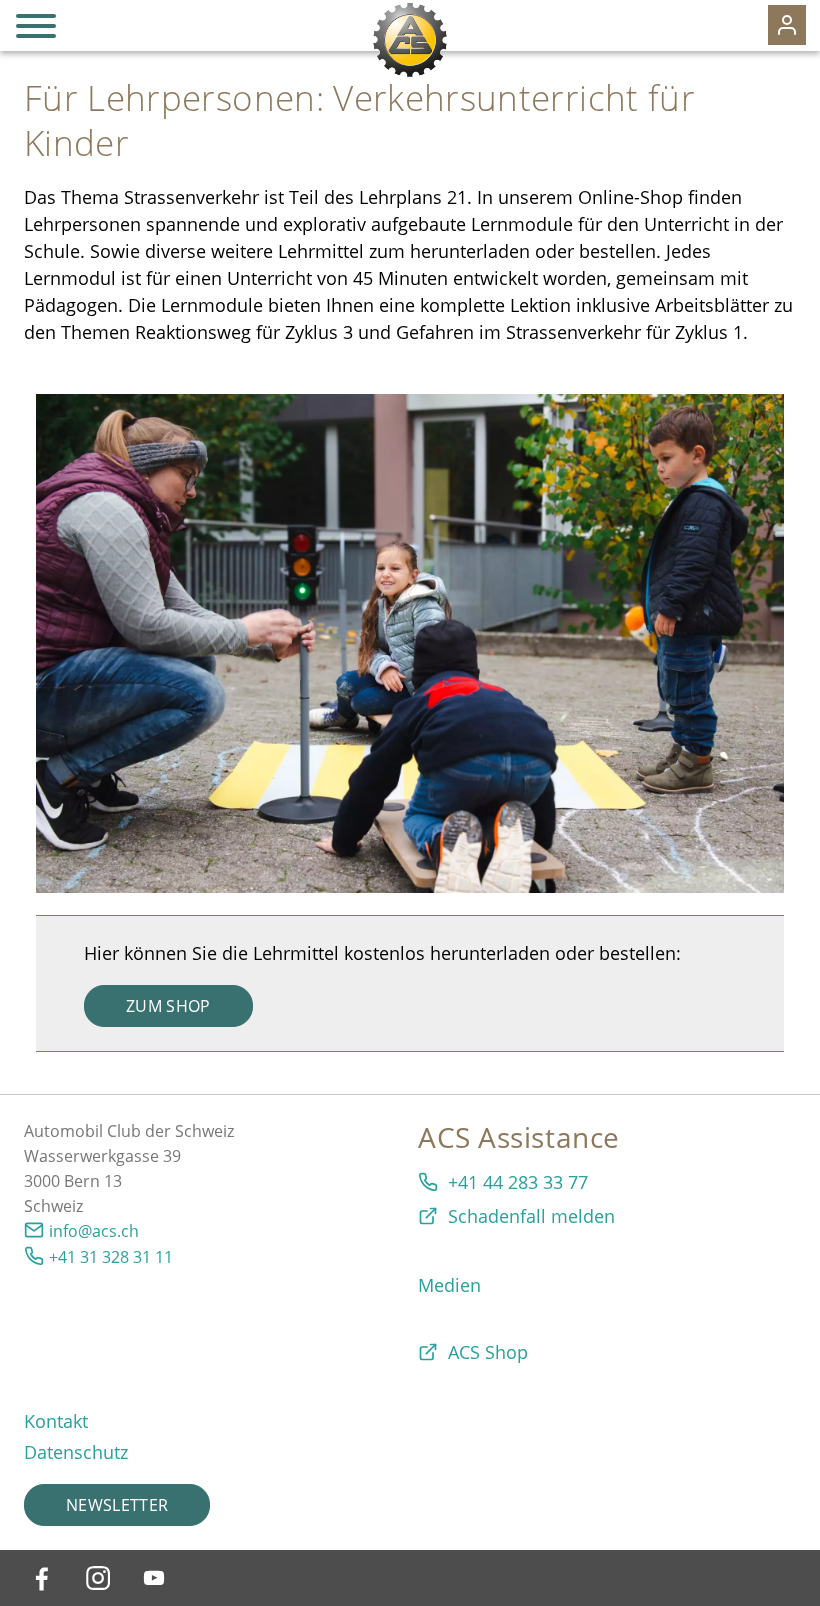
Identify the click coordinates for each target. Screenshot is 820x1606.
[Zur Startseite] (410, 40)
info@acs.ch (94, 1231)
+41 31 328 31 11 (111, 1257)
